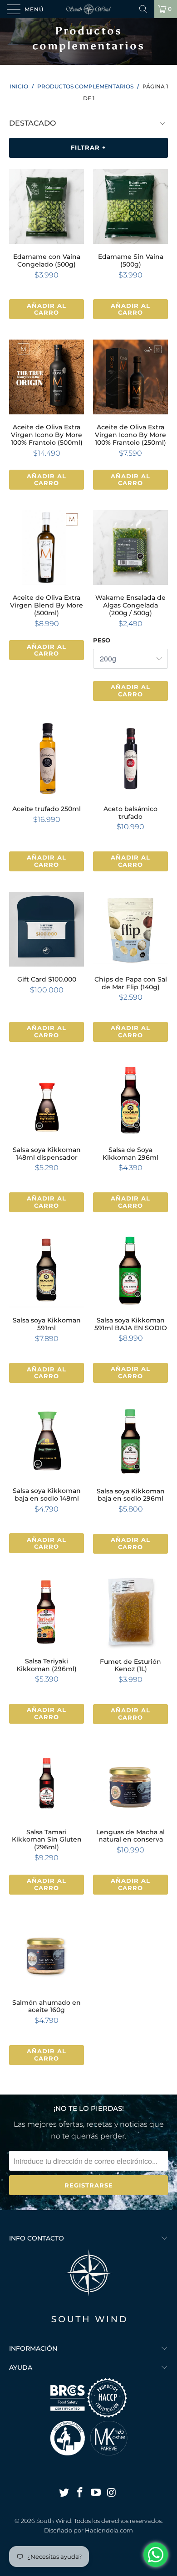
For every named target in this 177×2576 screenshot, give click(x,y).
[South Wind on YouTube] (96, 2493)
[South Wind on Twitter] (64, 2493)
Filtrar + (88, 147)
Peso (102, 640)
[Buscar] (143, 9)
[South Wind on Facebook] (80, 2493)
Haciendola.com (109, 2530)
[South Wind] (89, 9)
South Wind (54, 2521)
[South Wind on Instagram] (112, 2493)
